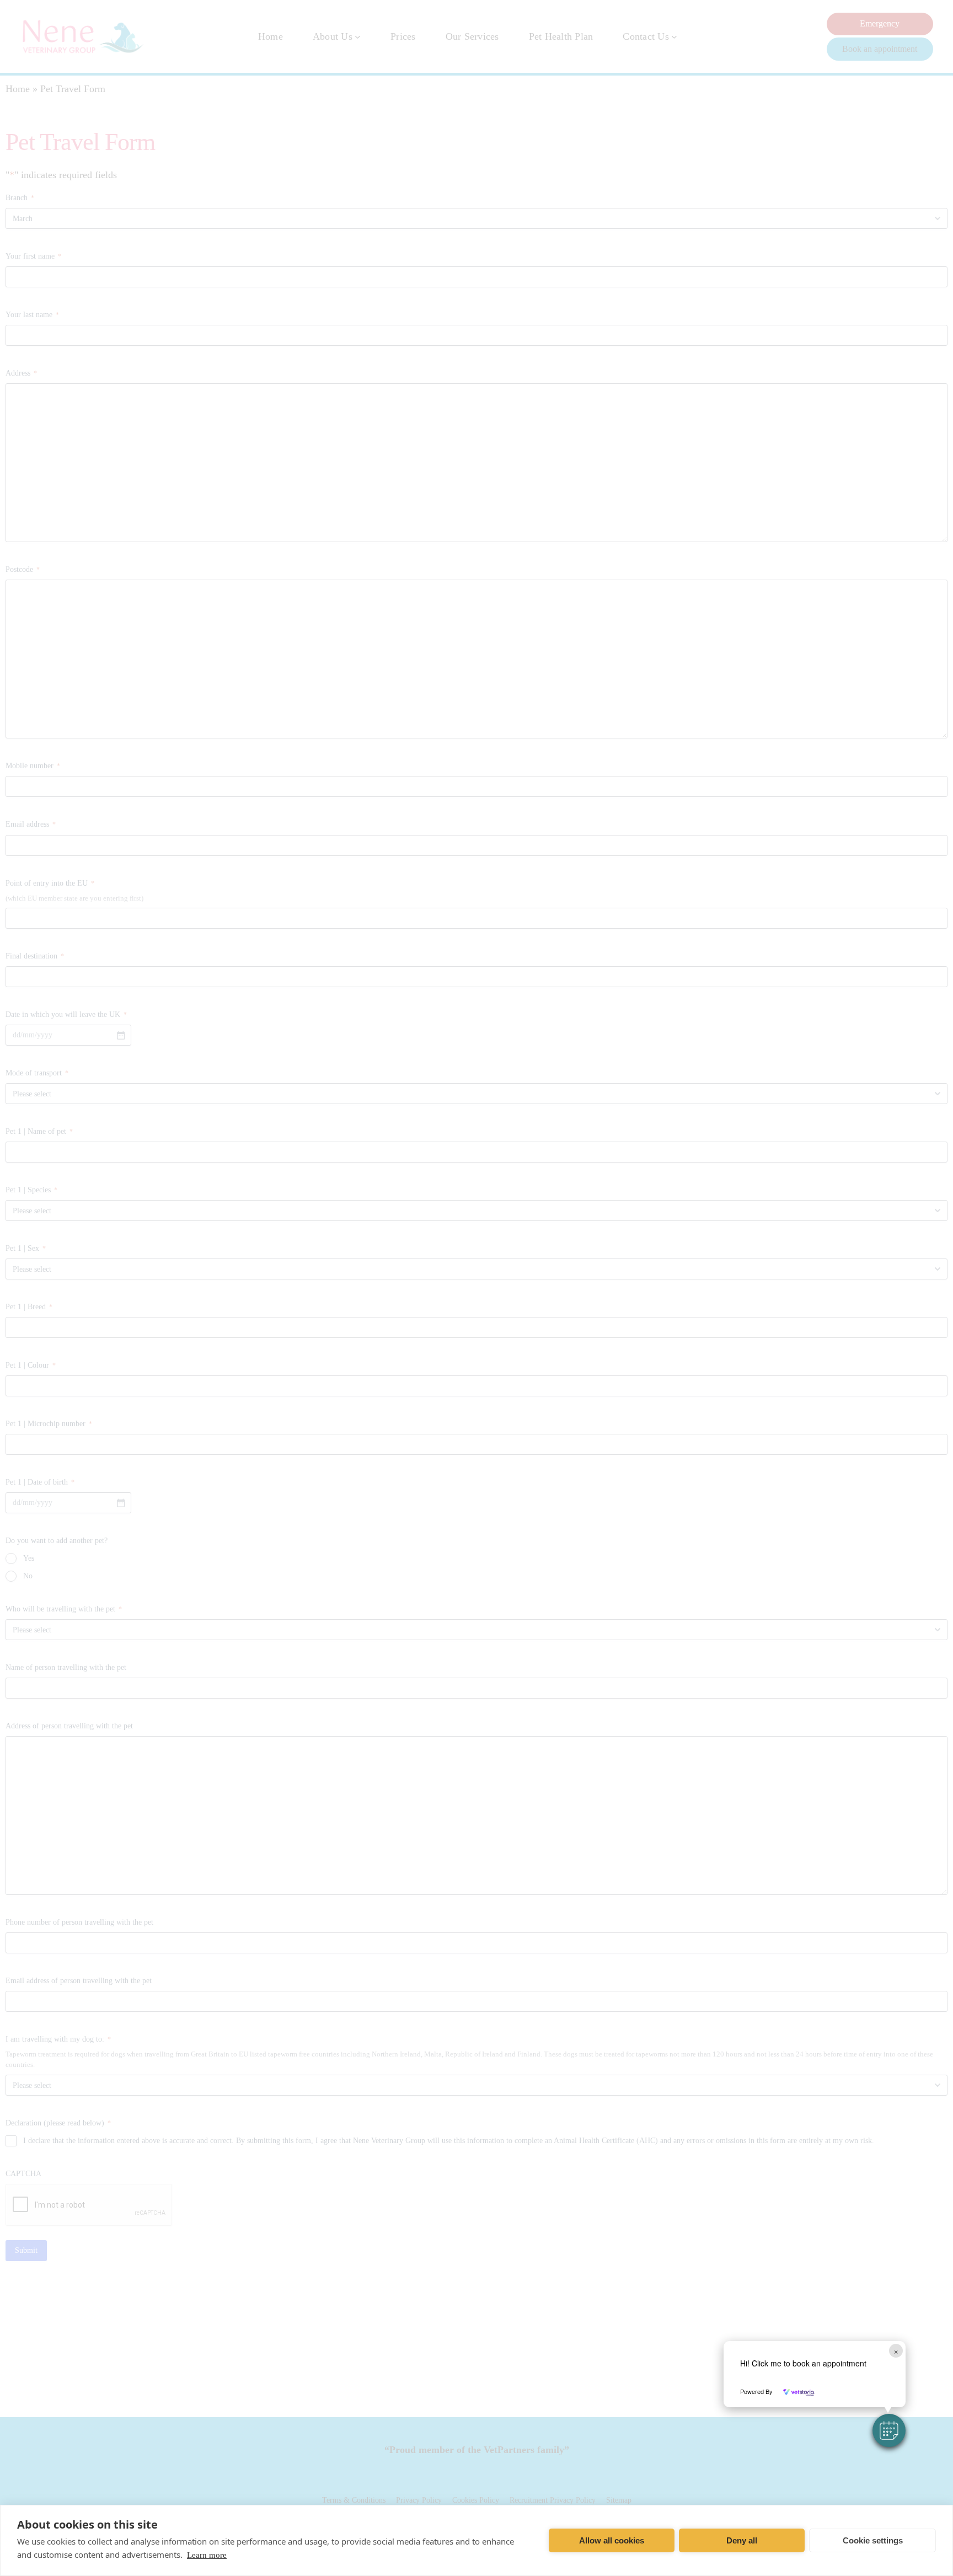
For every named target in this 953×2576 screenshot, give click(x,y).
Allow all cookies (612, 2540)
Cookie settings (873, 2540)
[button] (889, 2430)
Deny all (742, 2540)
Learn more (207, 2555)
